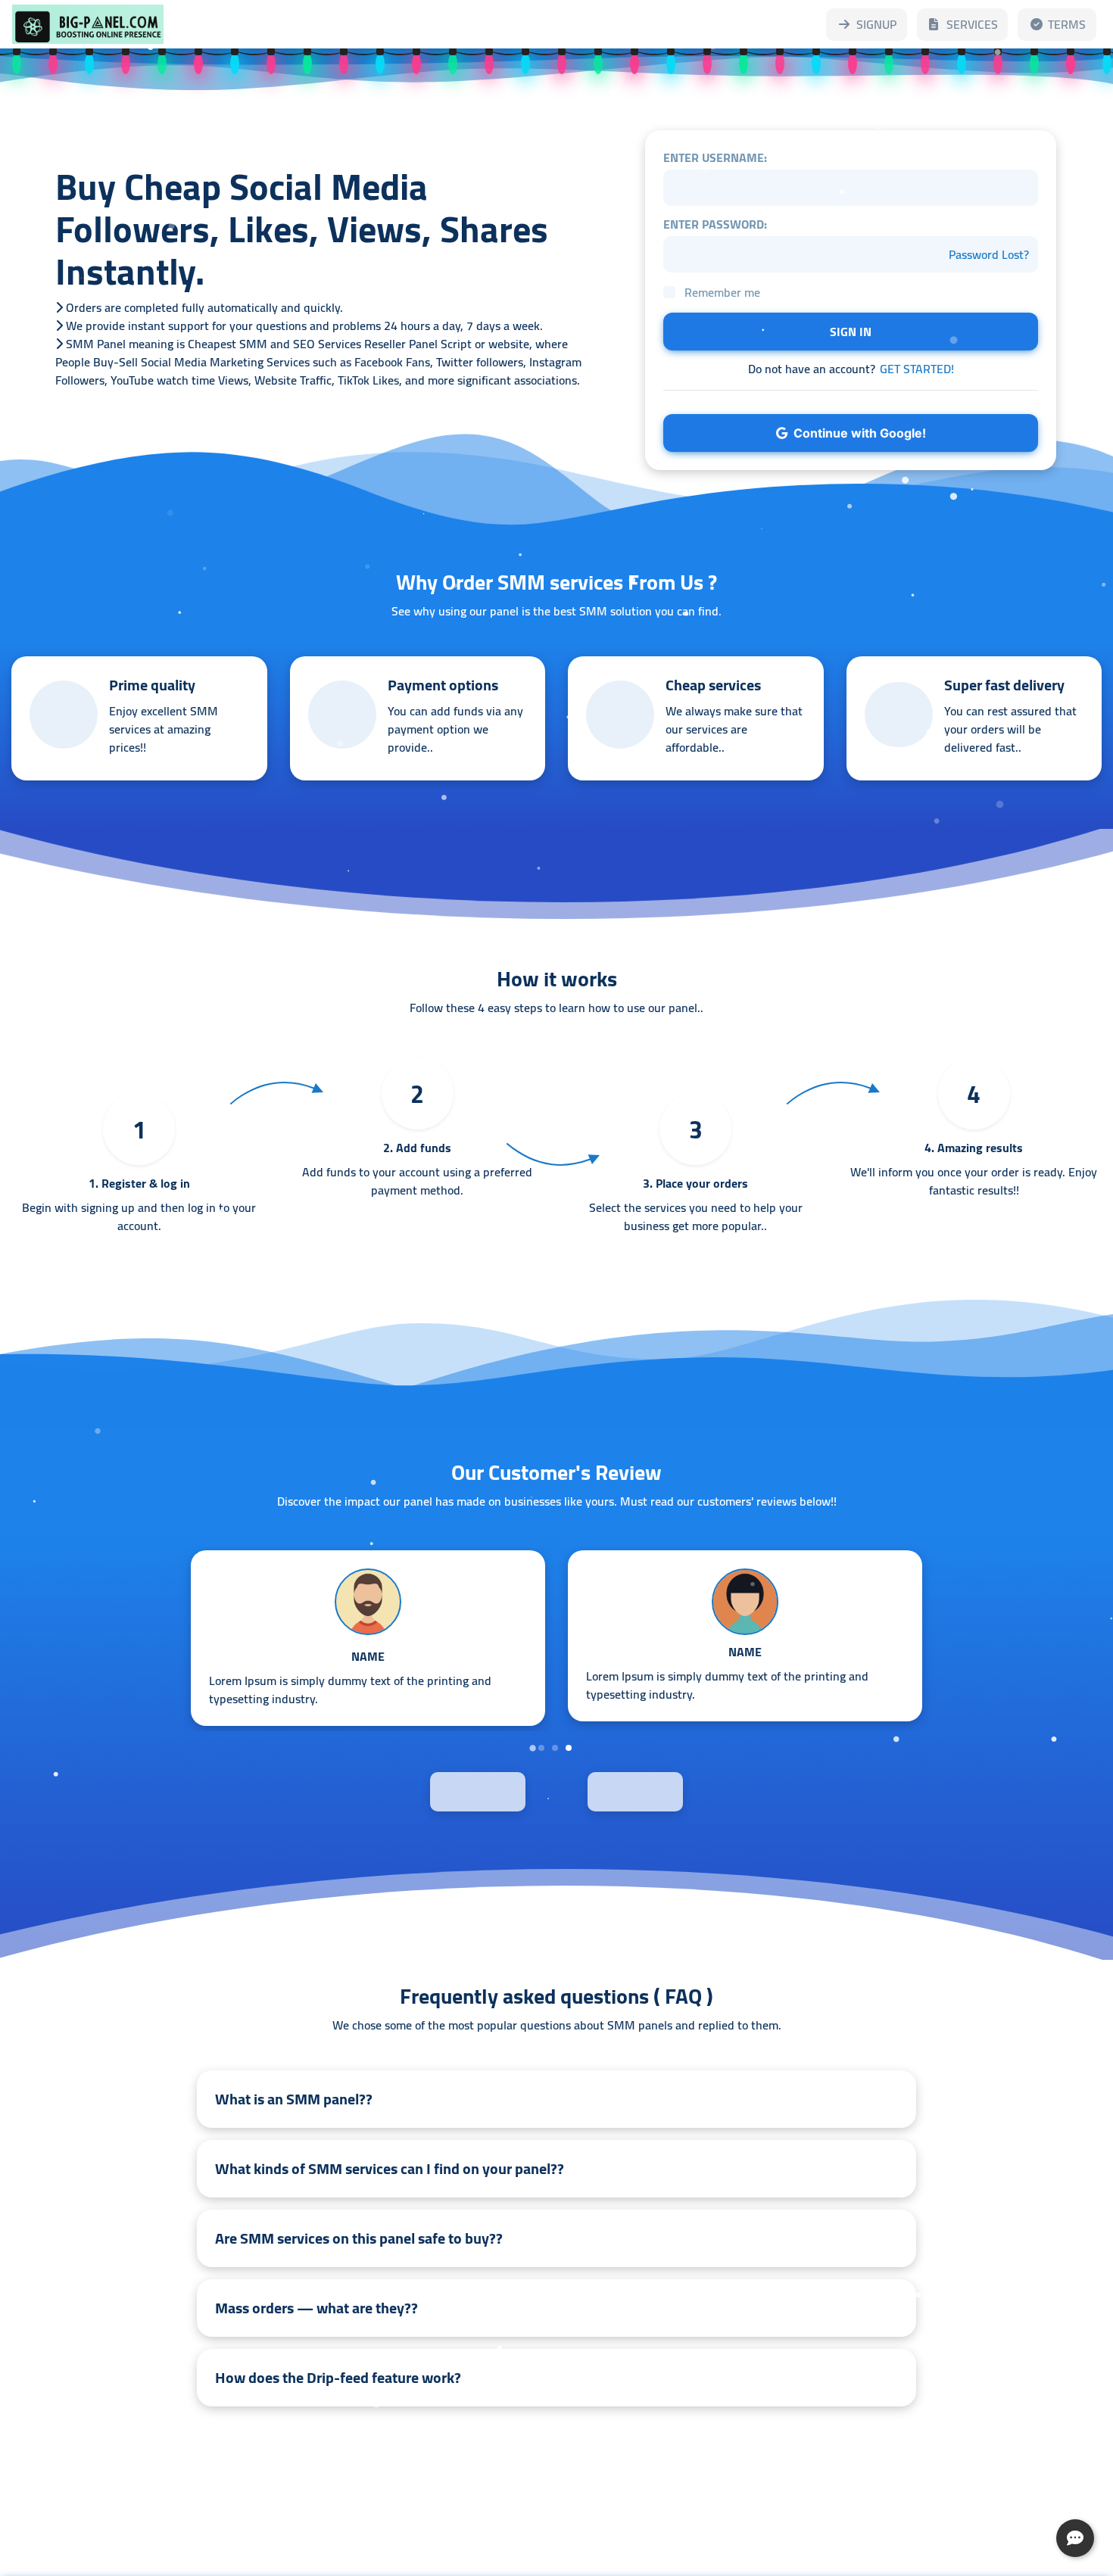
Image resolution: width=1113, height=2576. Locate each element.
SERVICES (972, 24)
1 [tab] (541, 1748)
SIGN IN (851, 332)
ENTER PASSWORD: (715, 224)
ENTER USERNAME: (715, 157)
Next (671, 1790)
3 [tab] (569, 1748)
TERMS (1067, 24)
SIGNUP (876, 24)
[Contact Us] (1075, 2538)
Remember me (722, 292)
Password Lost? (989, 254)
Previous (442, 1790)
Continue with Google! (857, 433)
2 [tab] (555, 1748)
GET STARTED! (917, 369)
